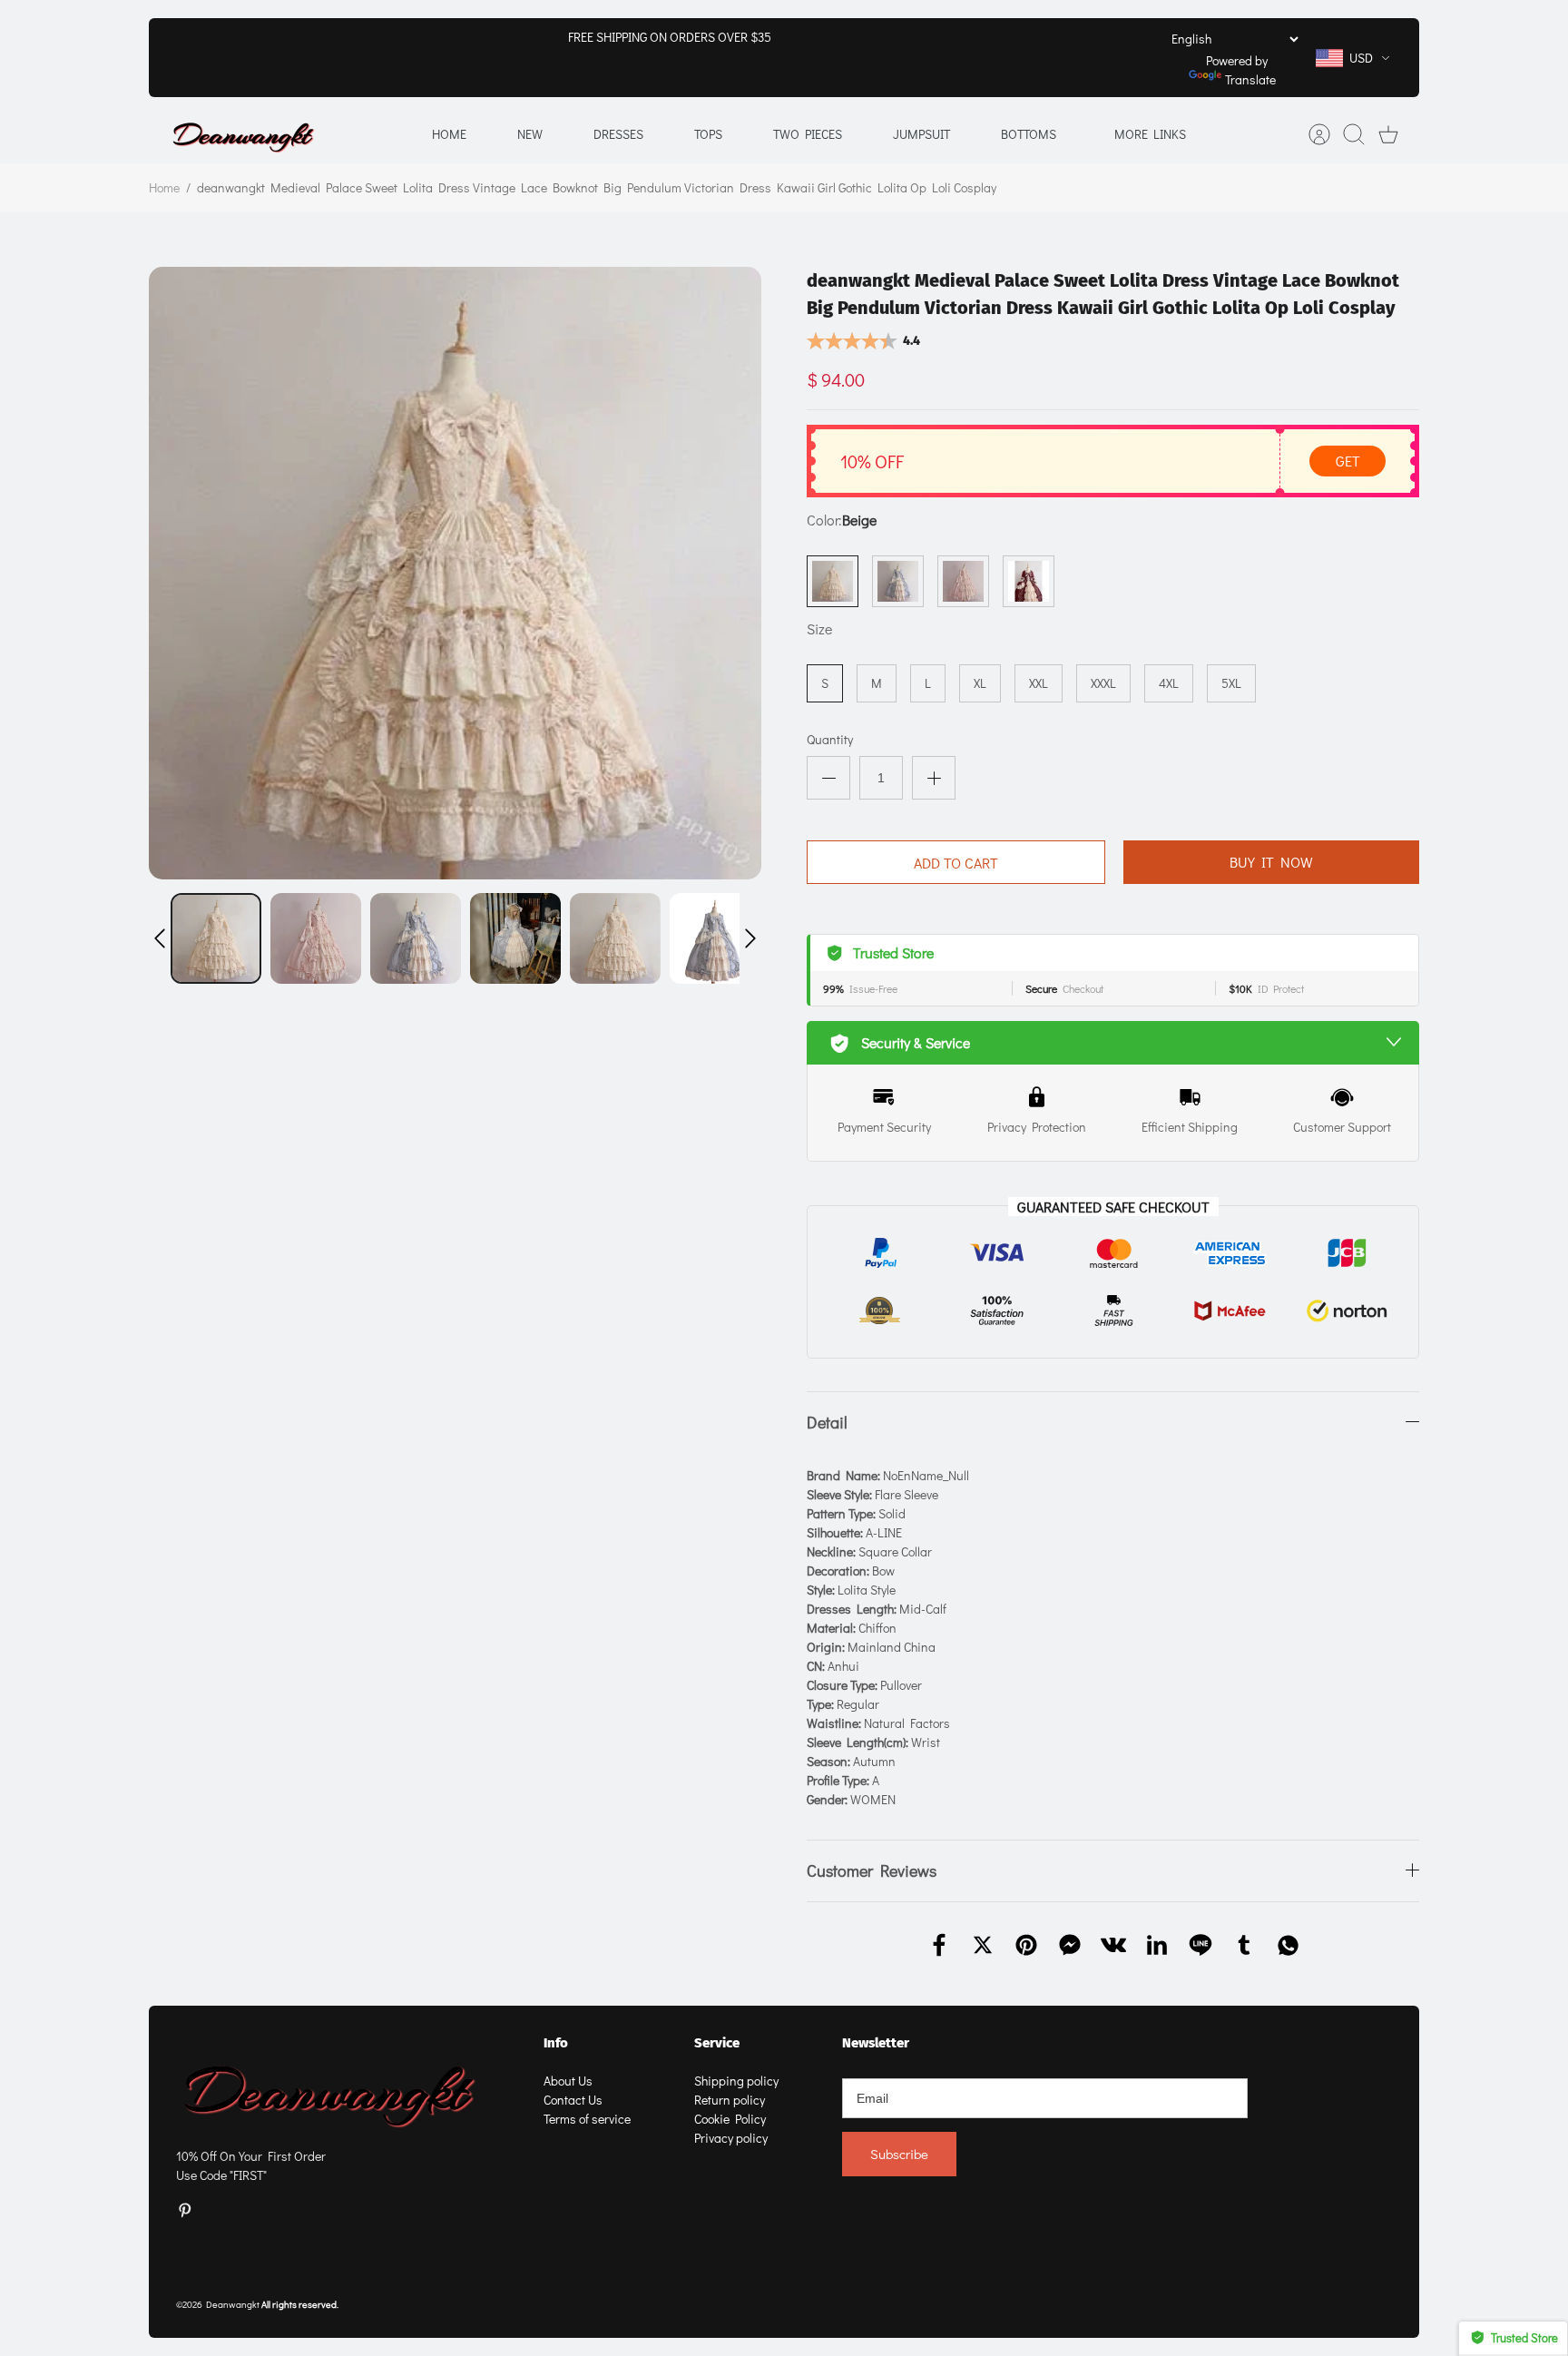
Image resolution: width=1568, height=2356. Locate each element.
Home (449, 134)
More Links (1150, 134)
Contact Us (573, 2100)
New (530, 134)
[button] (160, 938)
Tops (708, 134)
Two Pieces (808, 134)
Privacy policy (731, 2138)
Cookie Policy (730, 2119)
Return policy (730, 2100)
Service (717, 2043)
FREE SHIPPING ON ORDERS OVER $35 (670, 37)
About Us (568, 2081)
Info (556, 2043)
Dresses (618, 134)
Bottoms (1029, 134)
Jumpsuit (921, 134)
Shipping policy (736, 2081)
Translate (1250, 79)
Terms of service (587, 2119)
